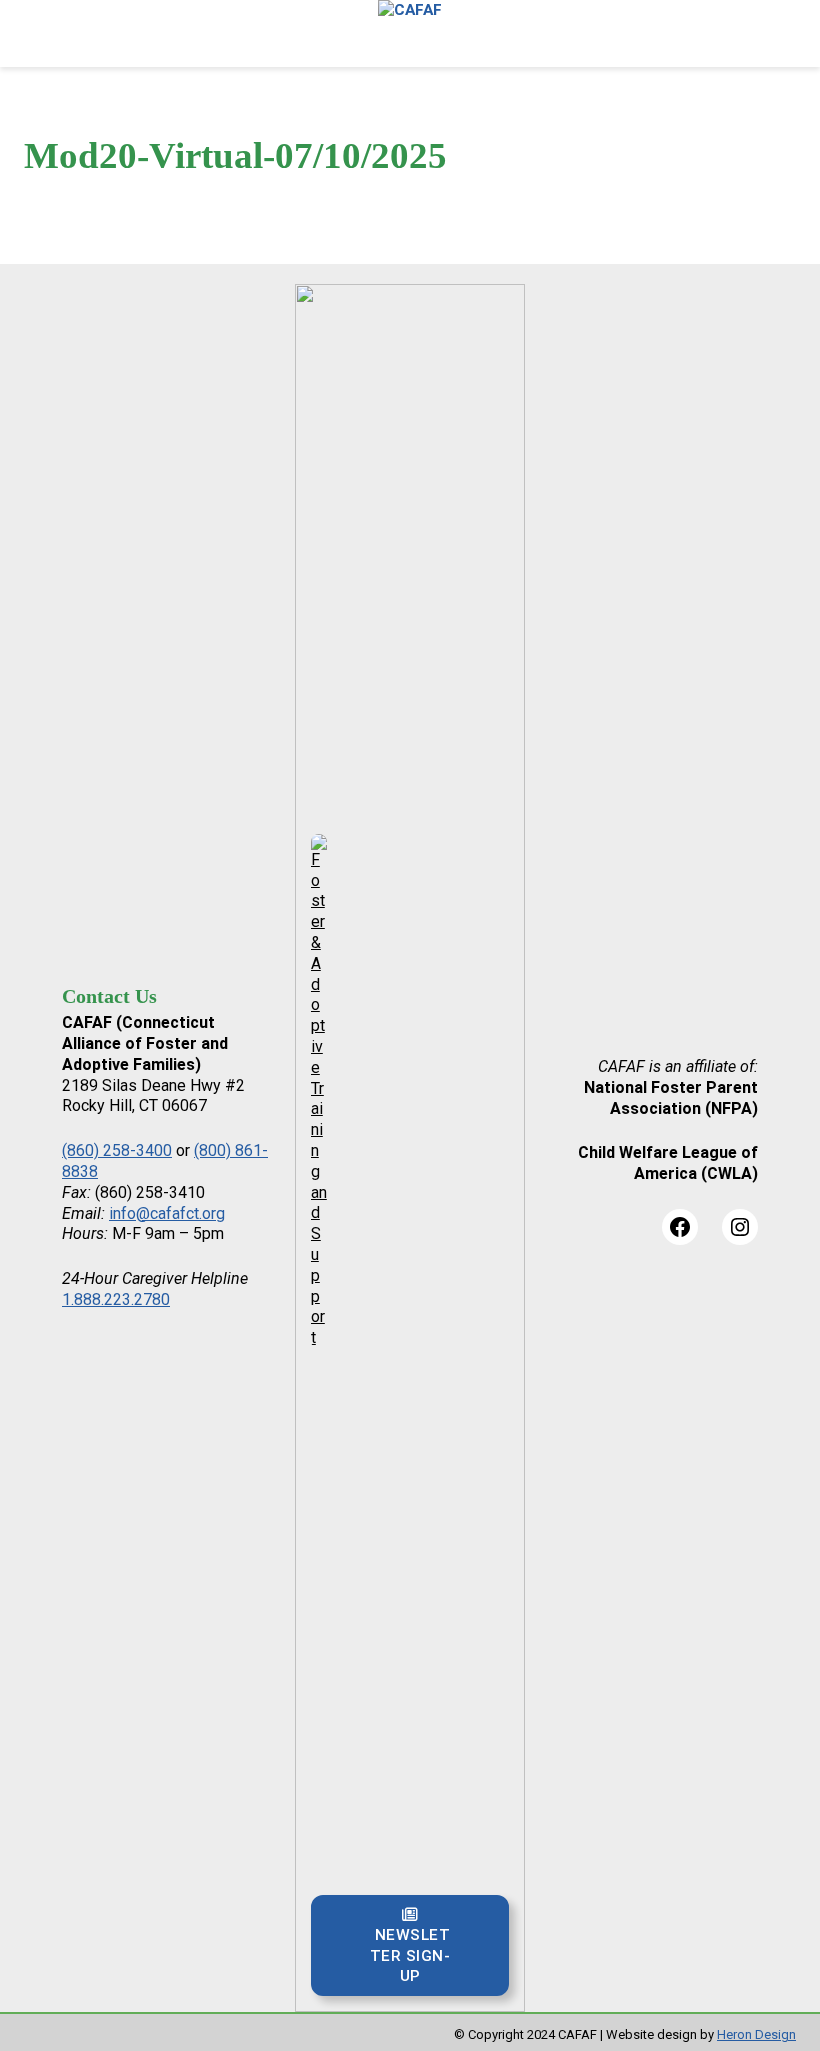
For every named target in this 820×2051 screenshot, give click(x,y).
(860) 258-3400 (117, 1150)
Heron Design (756, 2034)
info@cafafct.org (167, 1213)
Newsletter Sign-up (410, 1955)
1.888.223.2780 (116, 1299)
